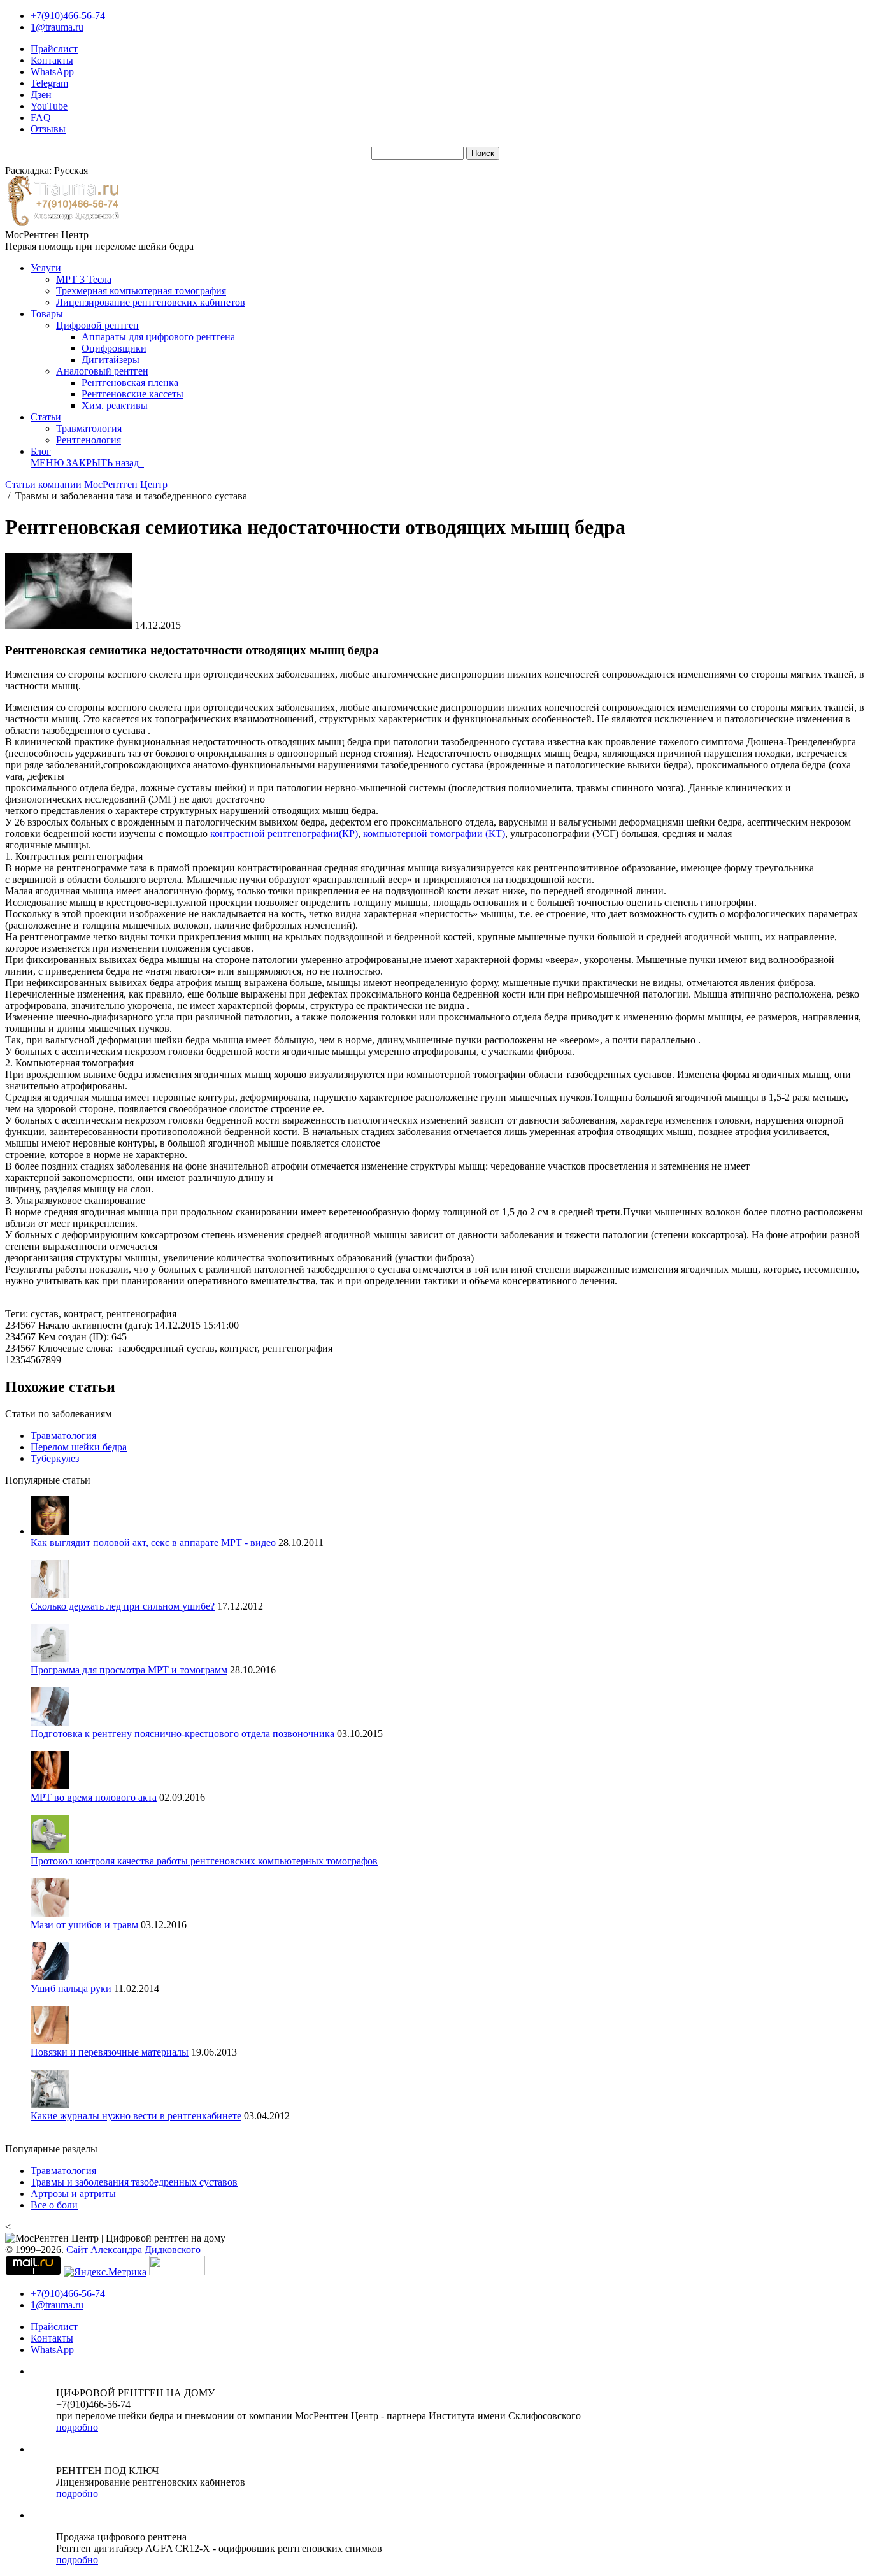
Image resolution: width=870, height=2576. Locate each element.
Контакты (52, 60)
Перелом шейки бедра (79, 1447)
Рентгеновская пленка (130, 383)
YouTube (49, 106)
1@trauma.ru (57, 27)
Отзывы (48, 129)
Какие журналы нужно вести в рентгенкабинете (136, 2116)
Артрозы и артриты (73, 2193)
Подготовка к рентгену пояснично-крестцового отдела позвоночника (182, 1734)
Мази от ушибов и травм (84, 1925)
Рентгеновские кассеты (132, 394)
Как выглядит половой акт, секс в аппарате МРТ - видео (153, 1542)
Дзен (41, 95)
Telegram (49, 83)
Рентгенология (89, 440)
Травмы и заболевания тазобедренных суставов (134, 2182)
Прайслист (54, 49)
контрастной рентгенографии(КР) (284, 834)
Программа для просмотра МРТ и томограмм (129, 1670)
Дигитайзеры (111, 360)
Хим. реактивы (115, 405)
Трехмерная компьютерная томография (141, 291)
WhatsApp (52, 72)
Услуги (46, 268)
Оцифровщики (114, 348)
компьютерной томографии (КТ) (434, 834)
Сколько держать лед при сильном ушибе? (123, 1606)
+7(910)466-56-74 (68, 16)
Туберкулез (55, 1458)
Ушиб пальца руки (71, 1988)
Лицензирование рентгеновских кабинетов (151, 302)
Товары (47, 314)
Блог (41, 451)
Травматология (89, 428)
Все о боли (54, 2205)
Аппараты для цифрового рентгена (158, 337)
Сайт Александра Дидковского (133, 2250)
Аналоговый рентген (102, 371)
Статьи (46, 417)
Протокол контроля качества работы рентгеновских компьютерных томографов (204, 1861)
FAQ (41, 118)
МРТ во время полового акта (94, 1797)
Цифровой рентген (97, 325)
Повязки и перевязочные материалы (110, 2052)
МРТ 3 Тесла (84, 279)
